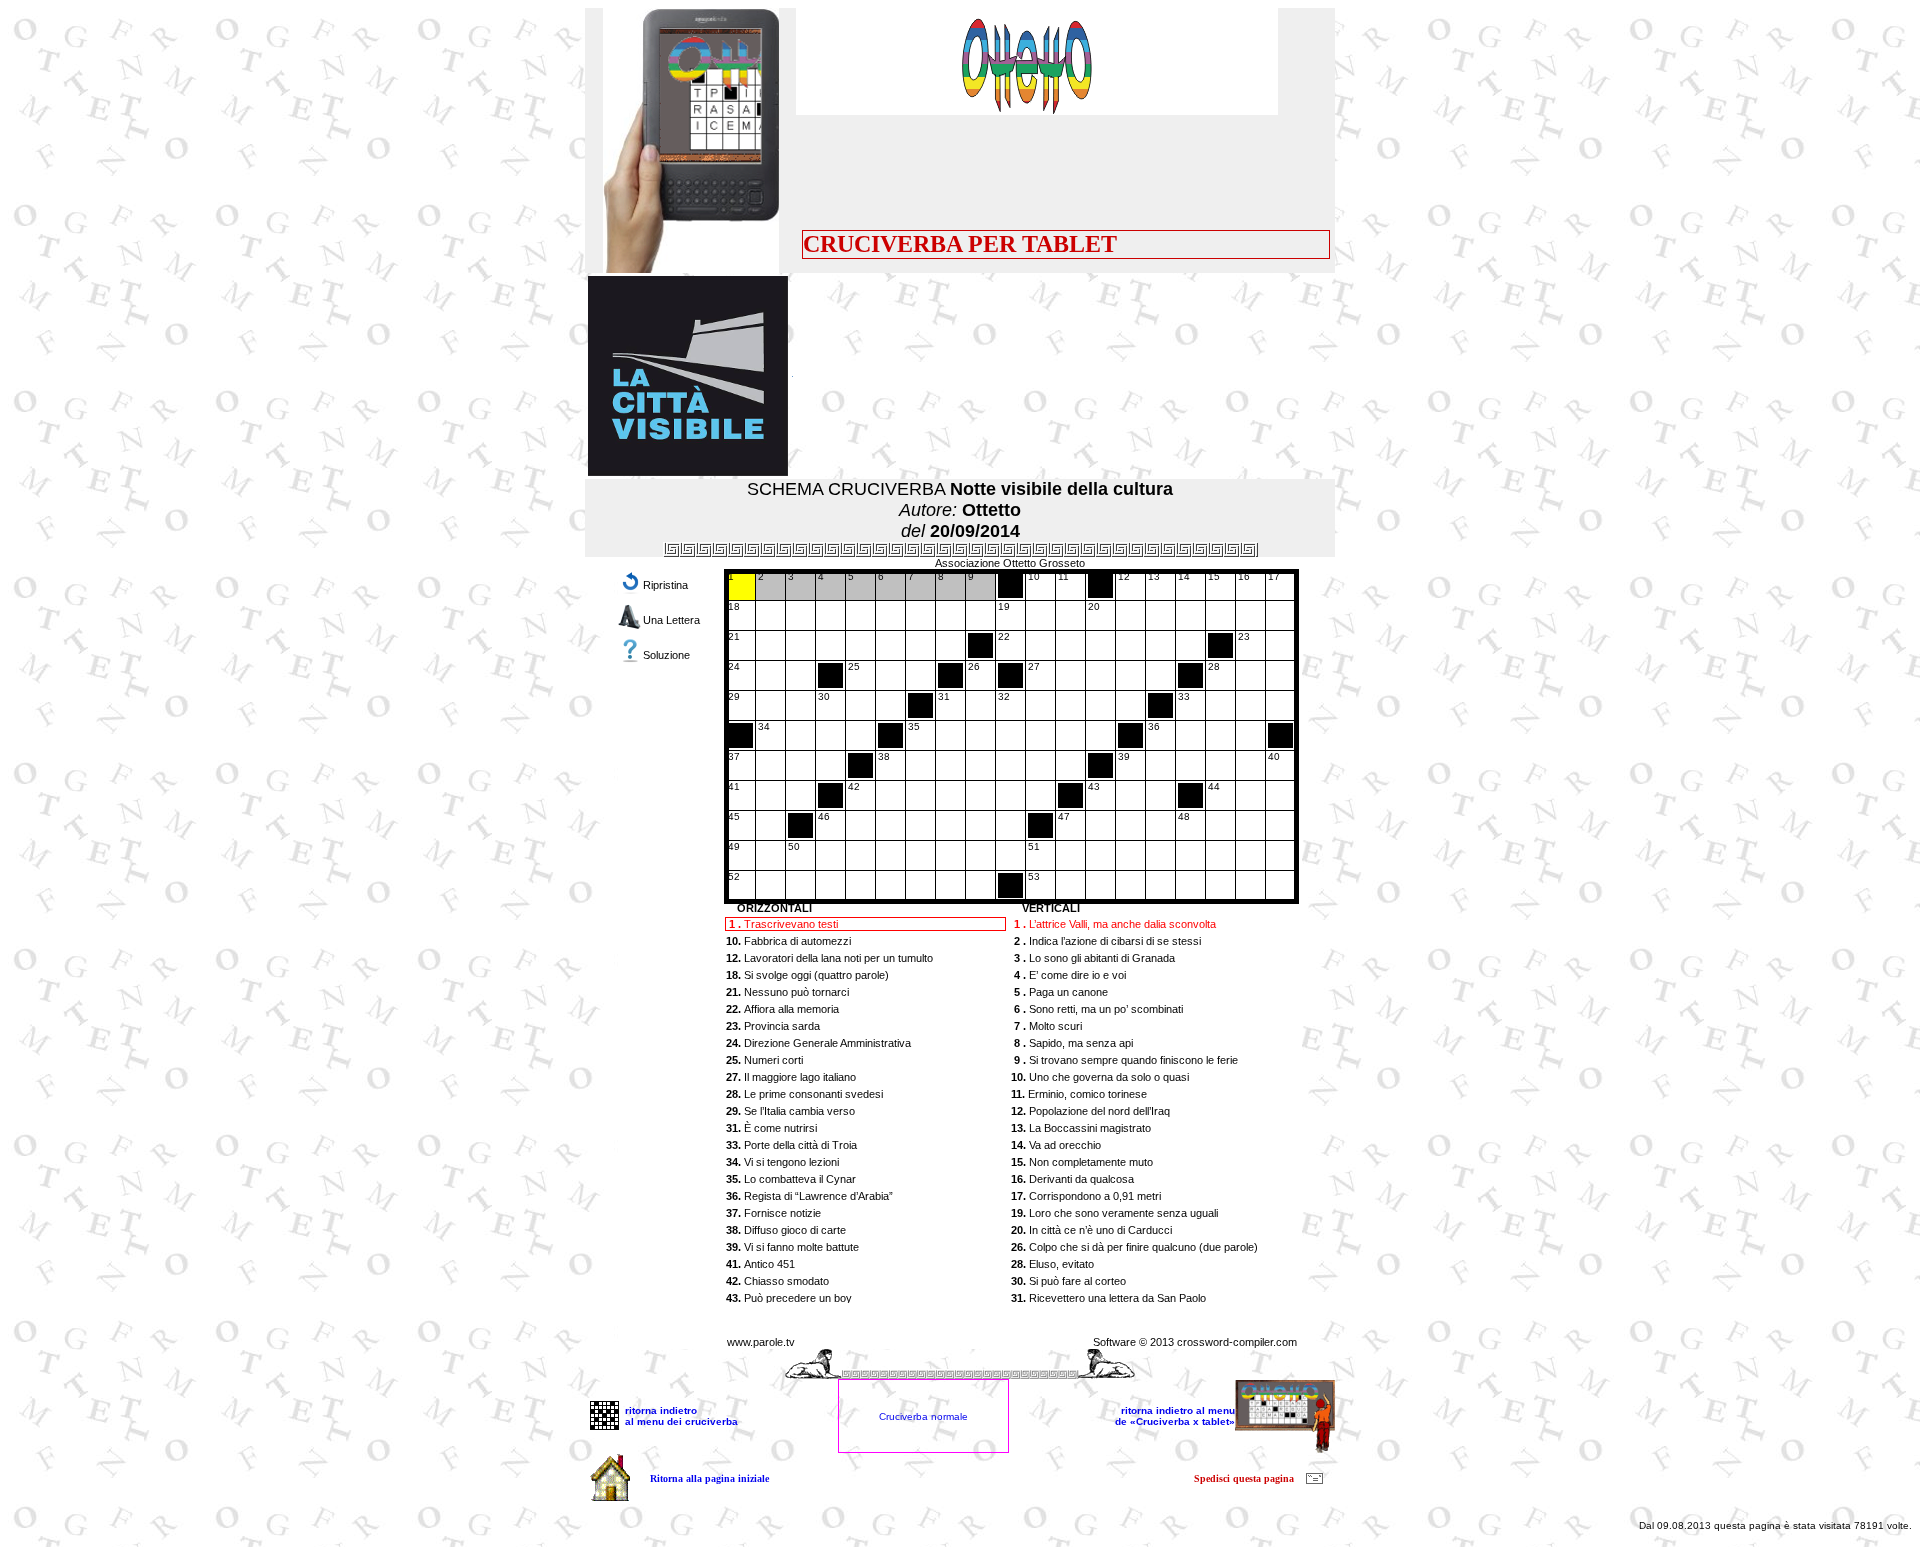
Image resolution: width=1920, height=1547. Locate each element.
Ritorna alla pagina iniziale (709, 1478)
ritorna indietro (661, 1410)
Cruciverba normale (923, 1416)
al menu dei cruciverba (681, 1421)
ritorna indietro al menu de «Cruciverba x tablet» (1175, 1416)
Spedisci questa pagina (1244, 1478)
